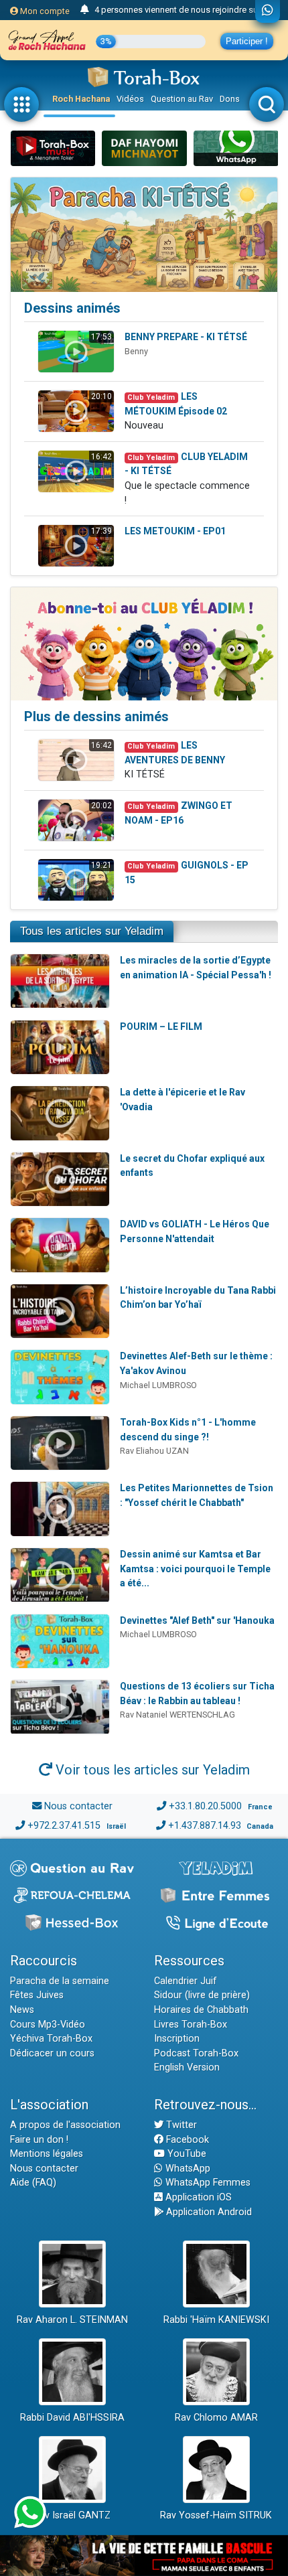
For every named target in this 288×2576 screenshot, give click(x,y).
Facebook (186, 2140)
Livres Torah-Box (191, 2025)
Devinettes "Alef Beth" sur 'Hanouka (197, 1620)
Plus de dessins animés (96, 716)
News (22, 2010)
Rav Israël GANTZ (72, 2515)
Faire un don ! (39, 2140)
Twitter (180, 2125)
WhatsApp (187, 2169)
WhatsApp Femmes (207, 2183)
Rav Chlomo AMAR (216, 2418)
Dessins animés (72, 308)
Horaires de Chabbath (201, 2010)
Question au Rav (182, 99)
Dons (230, 99)
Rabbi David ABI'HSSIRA (72, 2418)
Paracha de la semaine (60, 1981)
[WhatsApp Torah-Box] (268, 11)
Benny (136, 351)
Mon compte (44, 11)
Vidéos (130, 99)
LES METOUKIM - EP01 (175, 531)
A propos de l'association (65, 2125)
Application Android (208, 2212)
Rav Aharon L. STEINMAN (72, 2320)
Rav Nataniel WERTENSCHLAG (177, 1715)
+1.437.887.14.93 (205, 1826)
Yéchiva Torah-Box (51, 2039)
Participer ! (247, 41)
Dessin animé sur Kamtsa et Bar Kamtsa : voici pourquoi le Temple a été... (195, 1569)
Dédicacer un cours (52, 2053)
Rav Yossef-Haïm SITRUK (216, 2515)
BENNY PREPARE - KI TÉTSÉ (186, 337)
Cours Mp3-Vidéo (48, 2025)
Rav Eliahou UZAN (154, 1451)
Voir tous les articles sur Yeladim (151, 1770)
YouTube (186, 2154)
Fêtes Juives (37, 1995)
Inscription (177, 2039)
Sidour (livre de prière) (202, 1995)
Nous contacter (78, 1806)
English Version (187, 2067)
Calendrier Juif (186, 1981)
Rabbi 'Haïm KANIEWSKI (216, 2320)
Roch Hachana (81, 99)
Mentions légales (47, 2154)
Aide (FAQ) (33, 2183)
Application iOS (197, 2197)
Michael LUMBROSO (158, 1385)
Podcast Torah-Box (196, 2053)
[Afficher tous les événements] (85, 10)
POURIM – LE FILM (161, 1027)
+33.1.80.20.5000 (205, 1806)
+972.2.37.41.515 (64, 1826)
